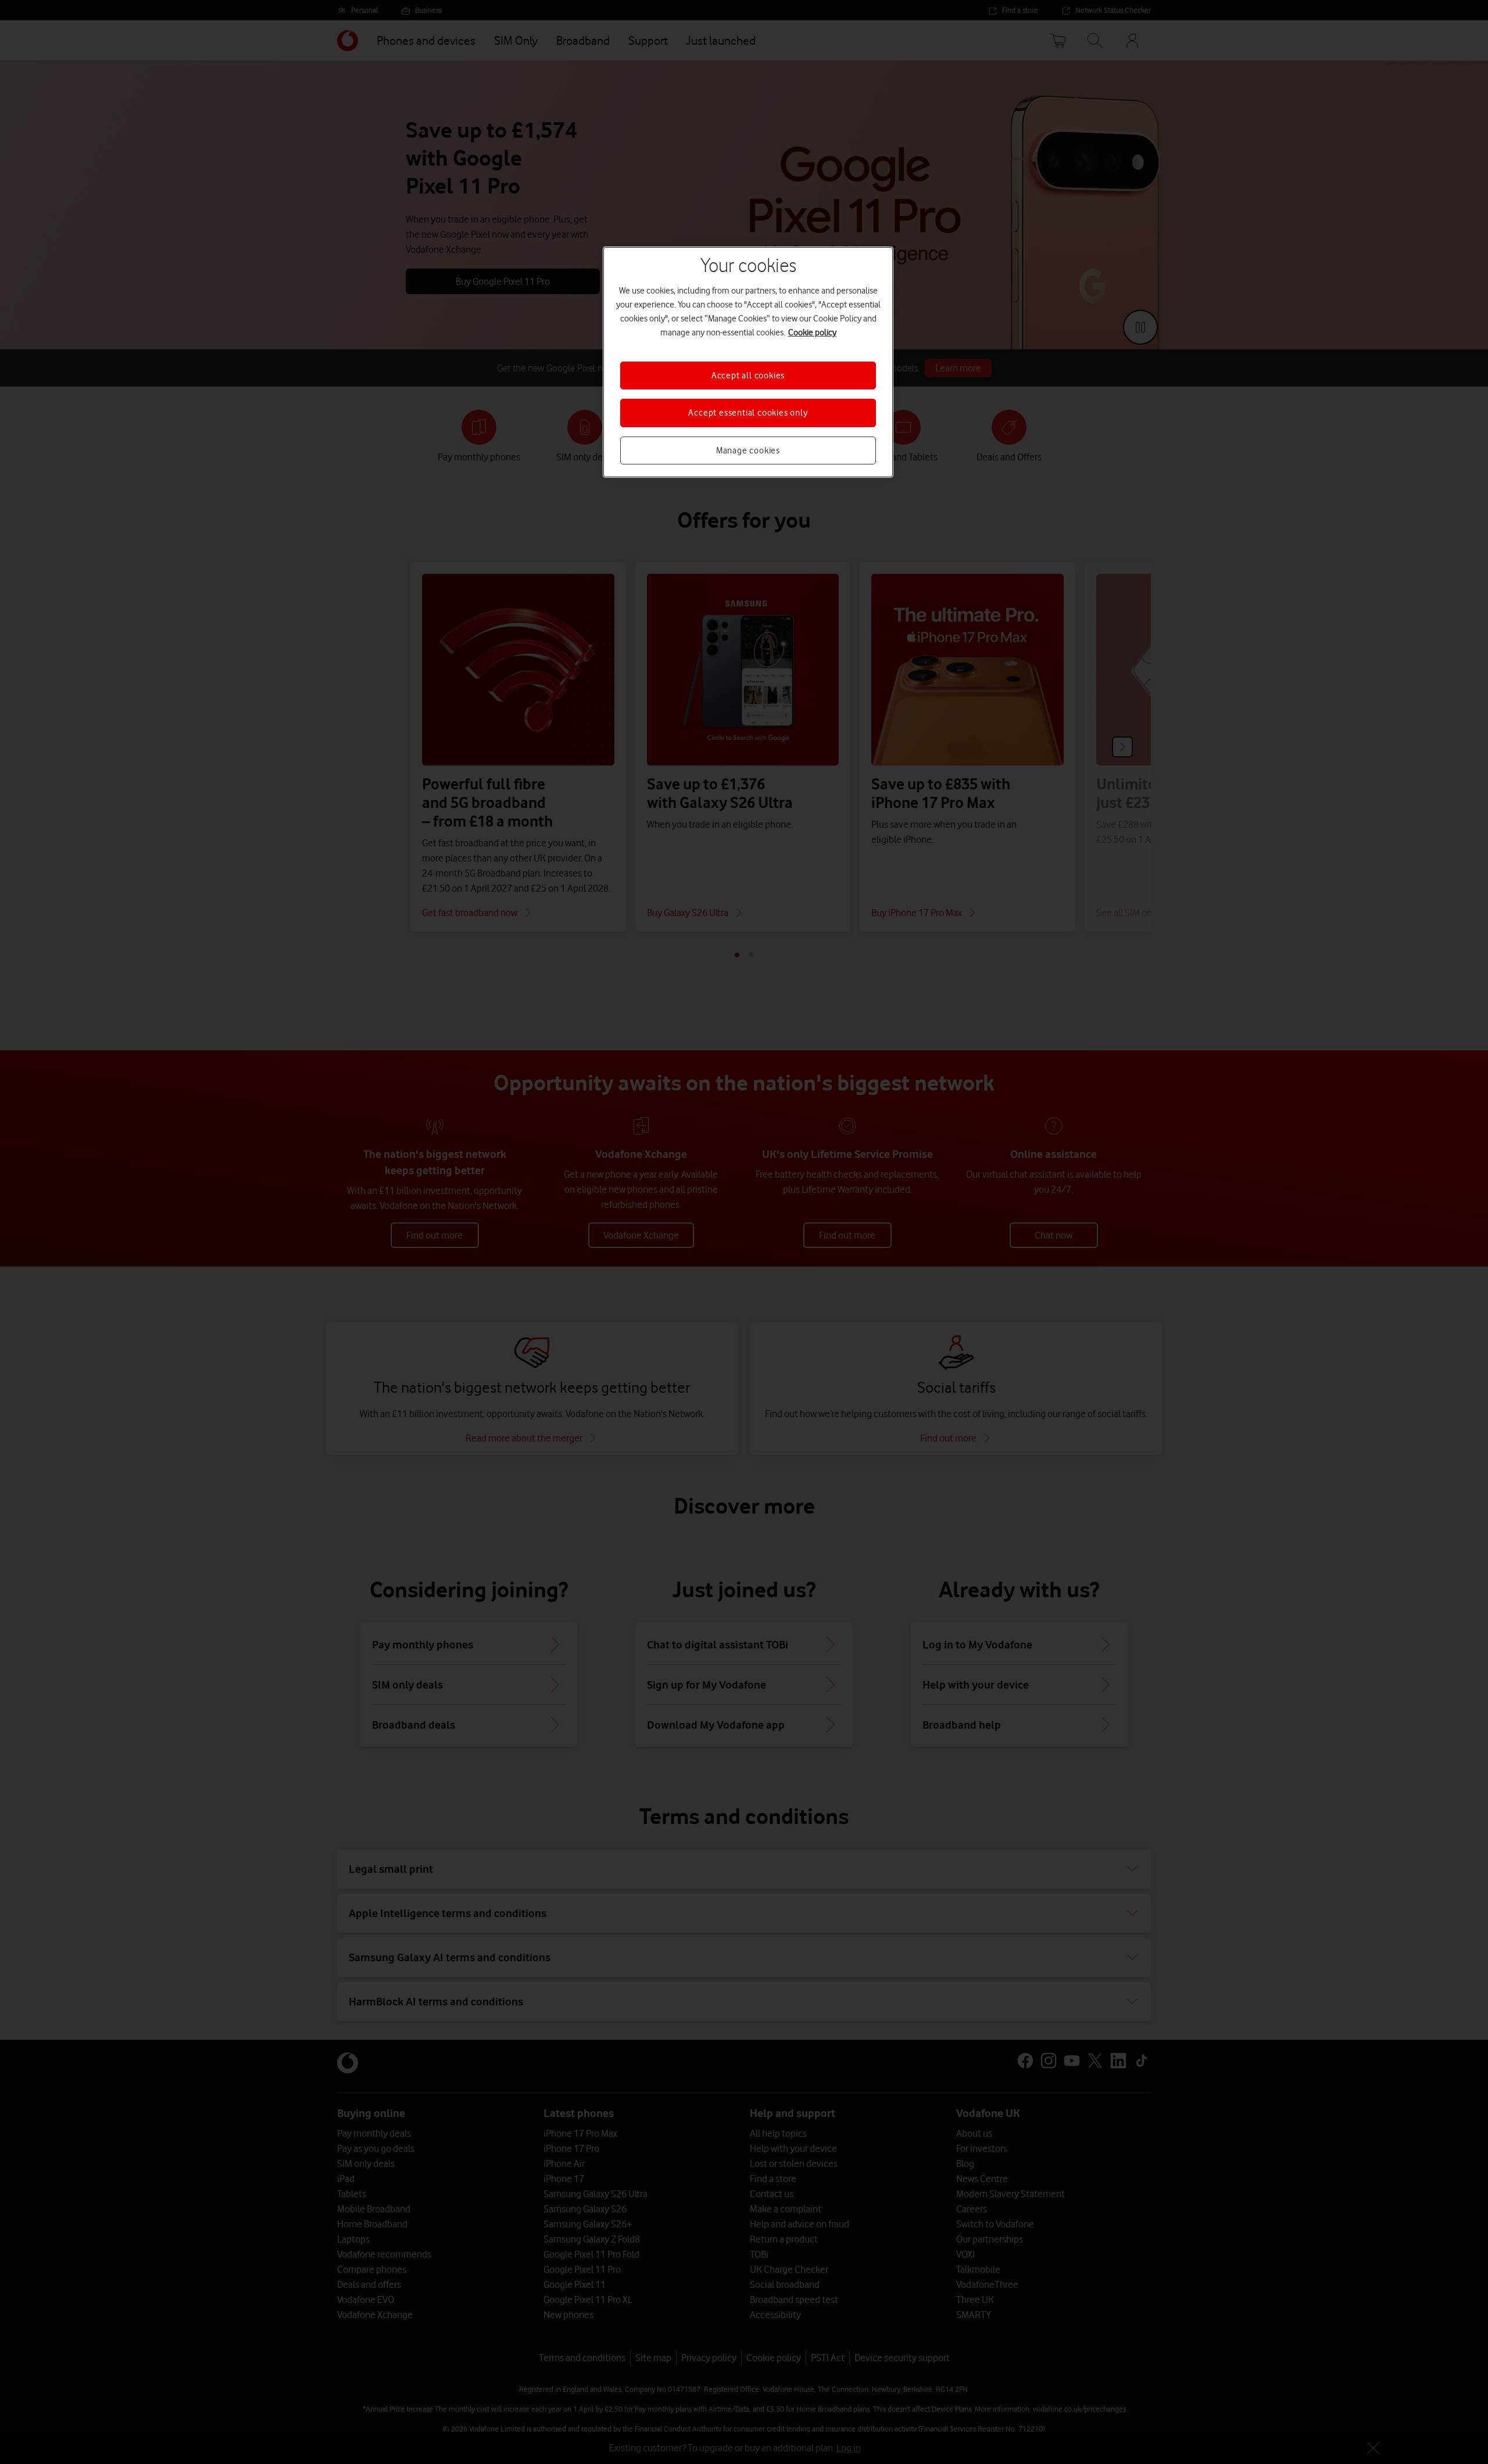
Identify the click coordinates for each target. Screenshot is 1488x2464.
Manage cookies (748, 450)
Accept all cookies (748, 375)
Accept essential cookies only (748, 413)
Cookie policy (812, 332)
